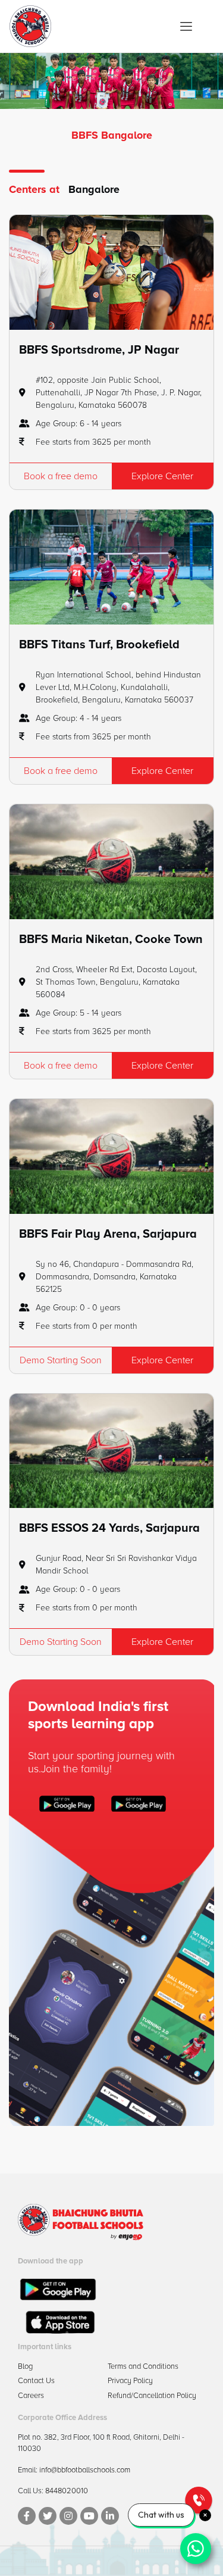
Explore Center (162, 476)
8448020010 (67, 2491)
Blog (25, 2366)
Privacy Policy (130, 2381)
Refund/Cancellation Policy (152, 2396)
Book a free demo (61, 476)
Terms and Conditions (143, 2366)
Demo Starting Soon (61, 1360)
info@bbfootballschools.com (85, 2470)
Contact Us (36, 2381)
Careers (31, 2396)
